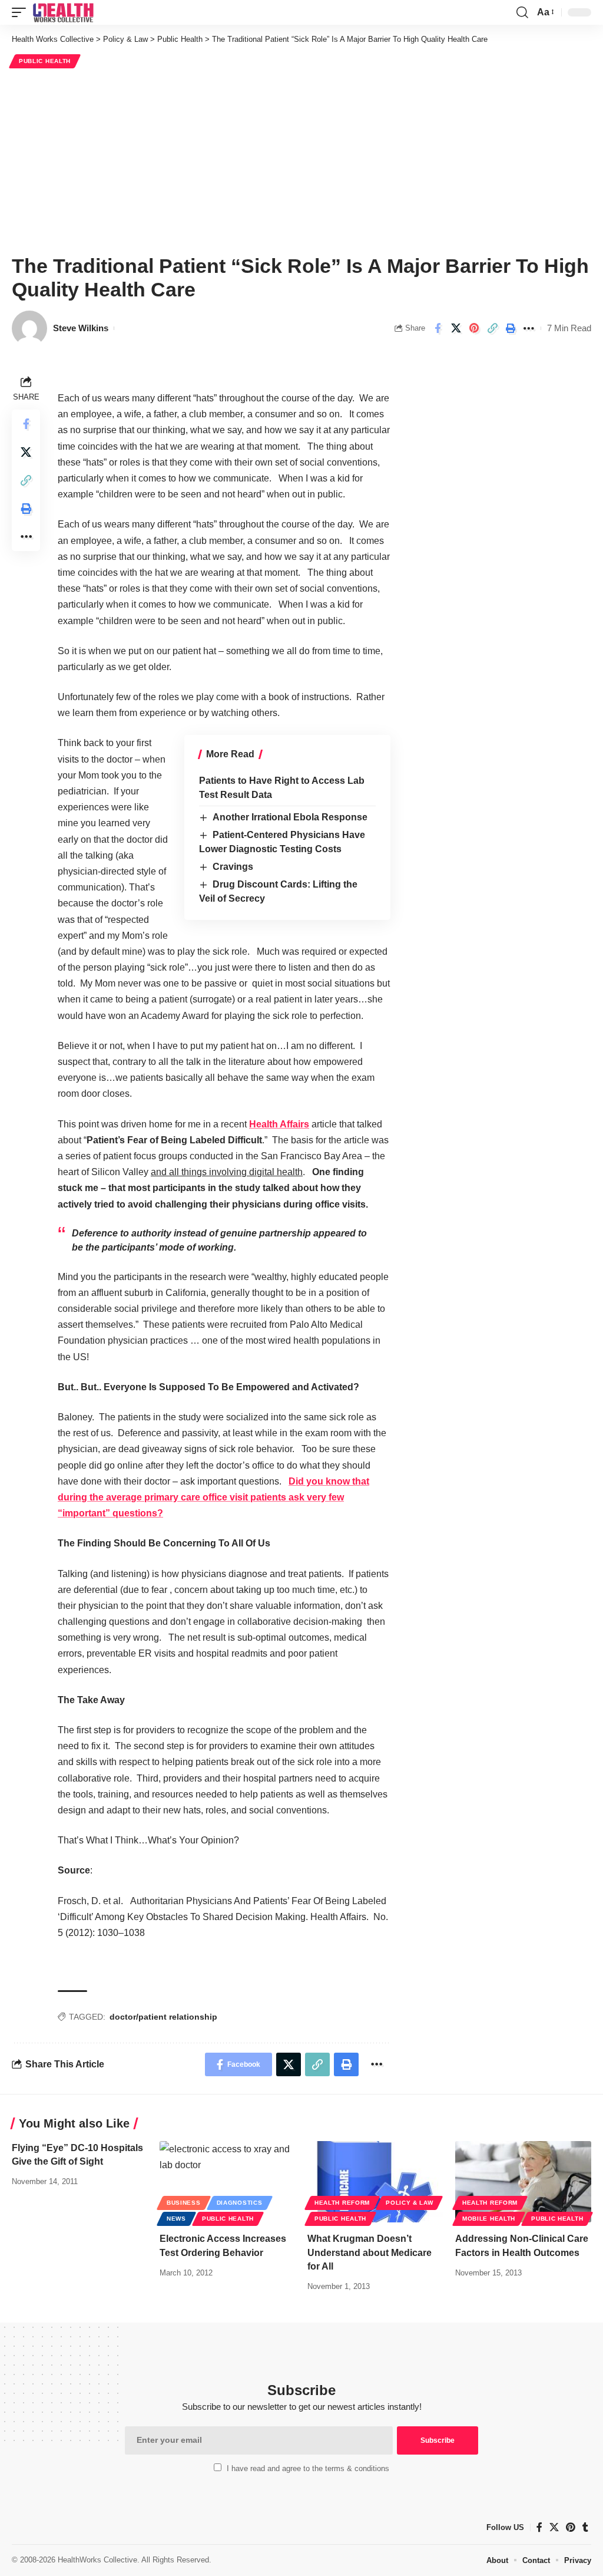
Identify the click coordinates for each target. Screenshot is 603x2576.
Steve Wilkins (81, 328)
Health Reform (342, 2203)
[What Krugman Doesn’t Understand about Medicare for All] (375, 2182)
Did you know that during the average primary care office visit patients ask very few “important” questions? (213, 1497)
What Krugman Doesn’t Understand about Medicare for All (370, 2252)
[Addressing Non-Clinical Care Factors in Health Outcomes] (523, 2182)
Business (184, 2203)
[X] (554, 2527)
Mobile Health (489, 2219)
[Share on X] (456, 328)
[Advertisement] (301, 160)
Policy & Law (409, 2203)
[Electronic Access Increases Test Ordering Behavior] (228, 2182)
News (176, 2219)
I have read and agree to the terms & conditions (308, 2468)
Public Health (45, 61)
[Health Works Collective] (63, 12)
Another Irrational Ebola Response (290, 817)
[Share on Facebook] (438, 328)
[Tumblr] (585, 2527)
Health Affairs (279, 1124)
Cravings (233, 867)
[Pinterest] (571, 2527)
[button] (22, 12)
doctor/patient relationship (163, 2017)
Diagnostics (240, 2203)
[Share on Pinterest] (474, 328)
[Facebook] (539, 2527)
